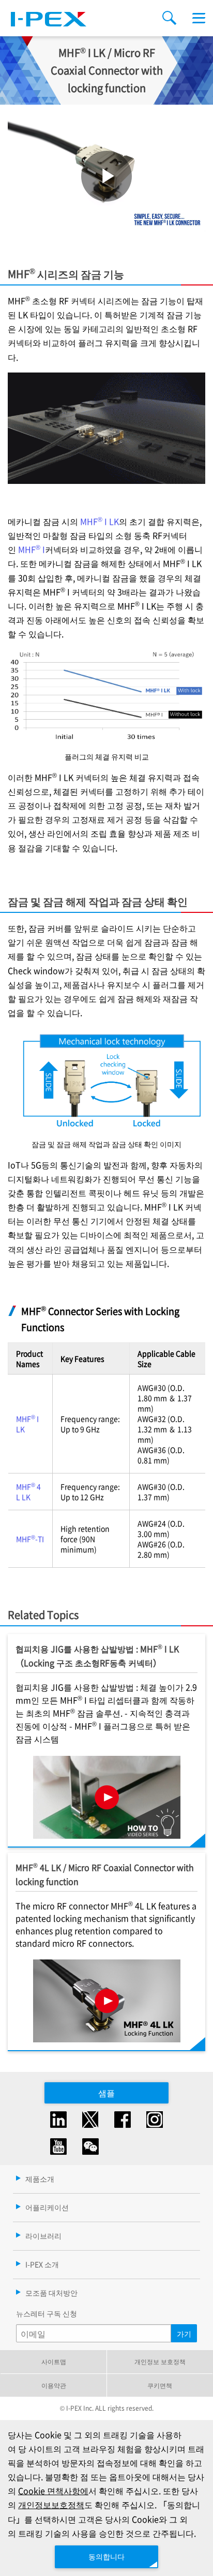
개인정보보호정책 (51, 2505)
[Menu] (199, 18)
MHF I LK (100, 521)
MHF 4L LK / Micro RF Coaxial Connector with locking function (105, 1874)
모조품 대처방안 (51, 2293)
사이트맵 (54, 2361)
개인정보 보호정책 (160, 2361)
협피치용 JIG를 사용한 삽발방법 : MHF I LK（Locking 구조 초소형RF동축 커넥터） (97, 1655)
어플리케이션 (47, 2207)
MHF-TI (30, 1539)
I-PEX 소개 (42, 2264)
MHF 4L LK (28, 1492)
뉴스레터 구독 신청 (47, 2313)
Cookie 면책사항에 (53, 2491)
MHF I (32, 549)
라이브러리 (43, 2236)
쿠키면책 (160, 2385)
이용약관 (54, 2385)
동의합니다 (106, 2556)
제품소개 (40, 2179)
